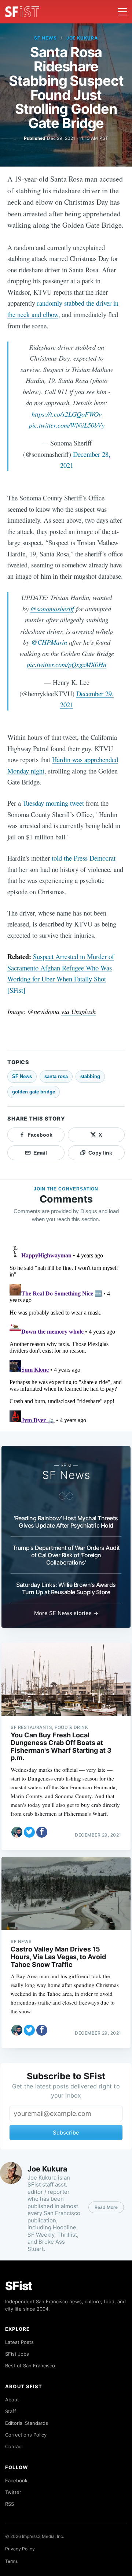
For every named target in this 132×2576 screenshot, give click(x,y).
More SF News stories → (66, 1613)
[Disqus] (66, 1334)
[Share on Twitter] (29, 1832)
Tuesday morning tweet (53, 803)
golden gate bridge (34, 1092)
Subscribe (66, 2133)
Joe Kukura (82, 38)
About (12, 2400)
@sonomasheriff (52, 609)
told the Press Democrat (84, 858)
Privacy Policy (20, 2549)
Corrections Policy (26, 2435)
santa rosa (56, 1076)
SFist (19, 2286)
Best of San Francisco (30, 2366)
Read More (106, 2207)
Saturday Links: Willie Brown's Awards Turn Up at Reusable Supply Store (66, 1588)
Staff (11, 2411)
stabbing (90, 1076)
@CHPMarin (49, 642)
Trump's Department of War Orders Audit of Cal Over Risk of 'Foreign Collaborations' (66, 1555)
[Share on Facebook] (42, 1832)
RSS (10, 2504)
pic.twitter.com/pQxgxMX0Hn (67, 664)
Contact (14, 2446)
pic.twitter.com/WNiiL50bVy (67, 425)
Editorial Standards (27, 2423)
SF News (45, 38)
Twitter (13, 2492)
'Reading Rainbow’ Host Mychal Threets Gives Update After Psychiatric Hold (66, 1522)
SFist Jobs (17, 2354)
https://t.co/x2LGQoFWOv (67, 414)
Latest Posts (19, 2342)
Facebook (16, 2480)
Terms (11, 2561)
